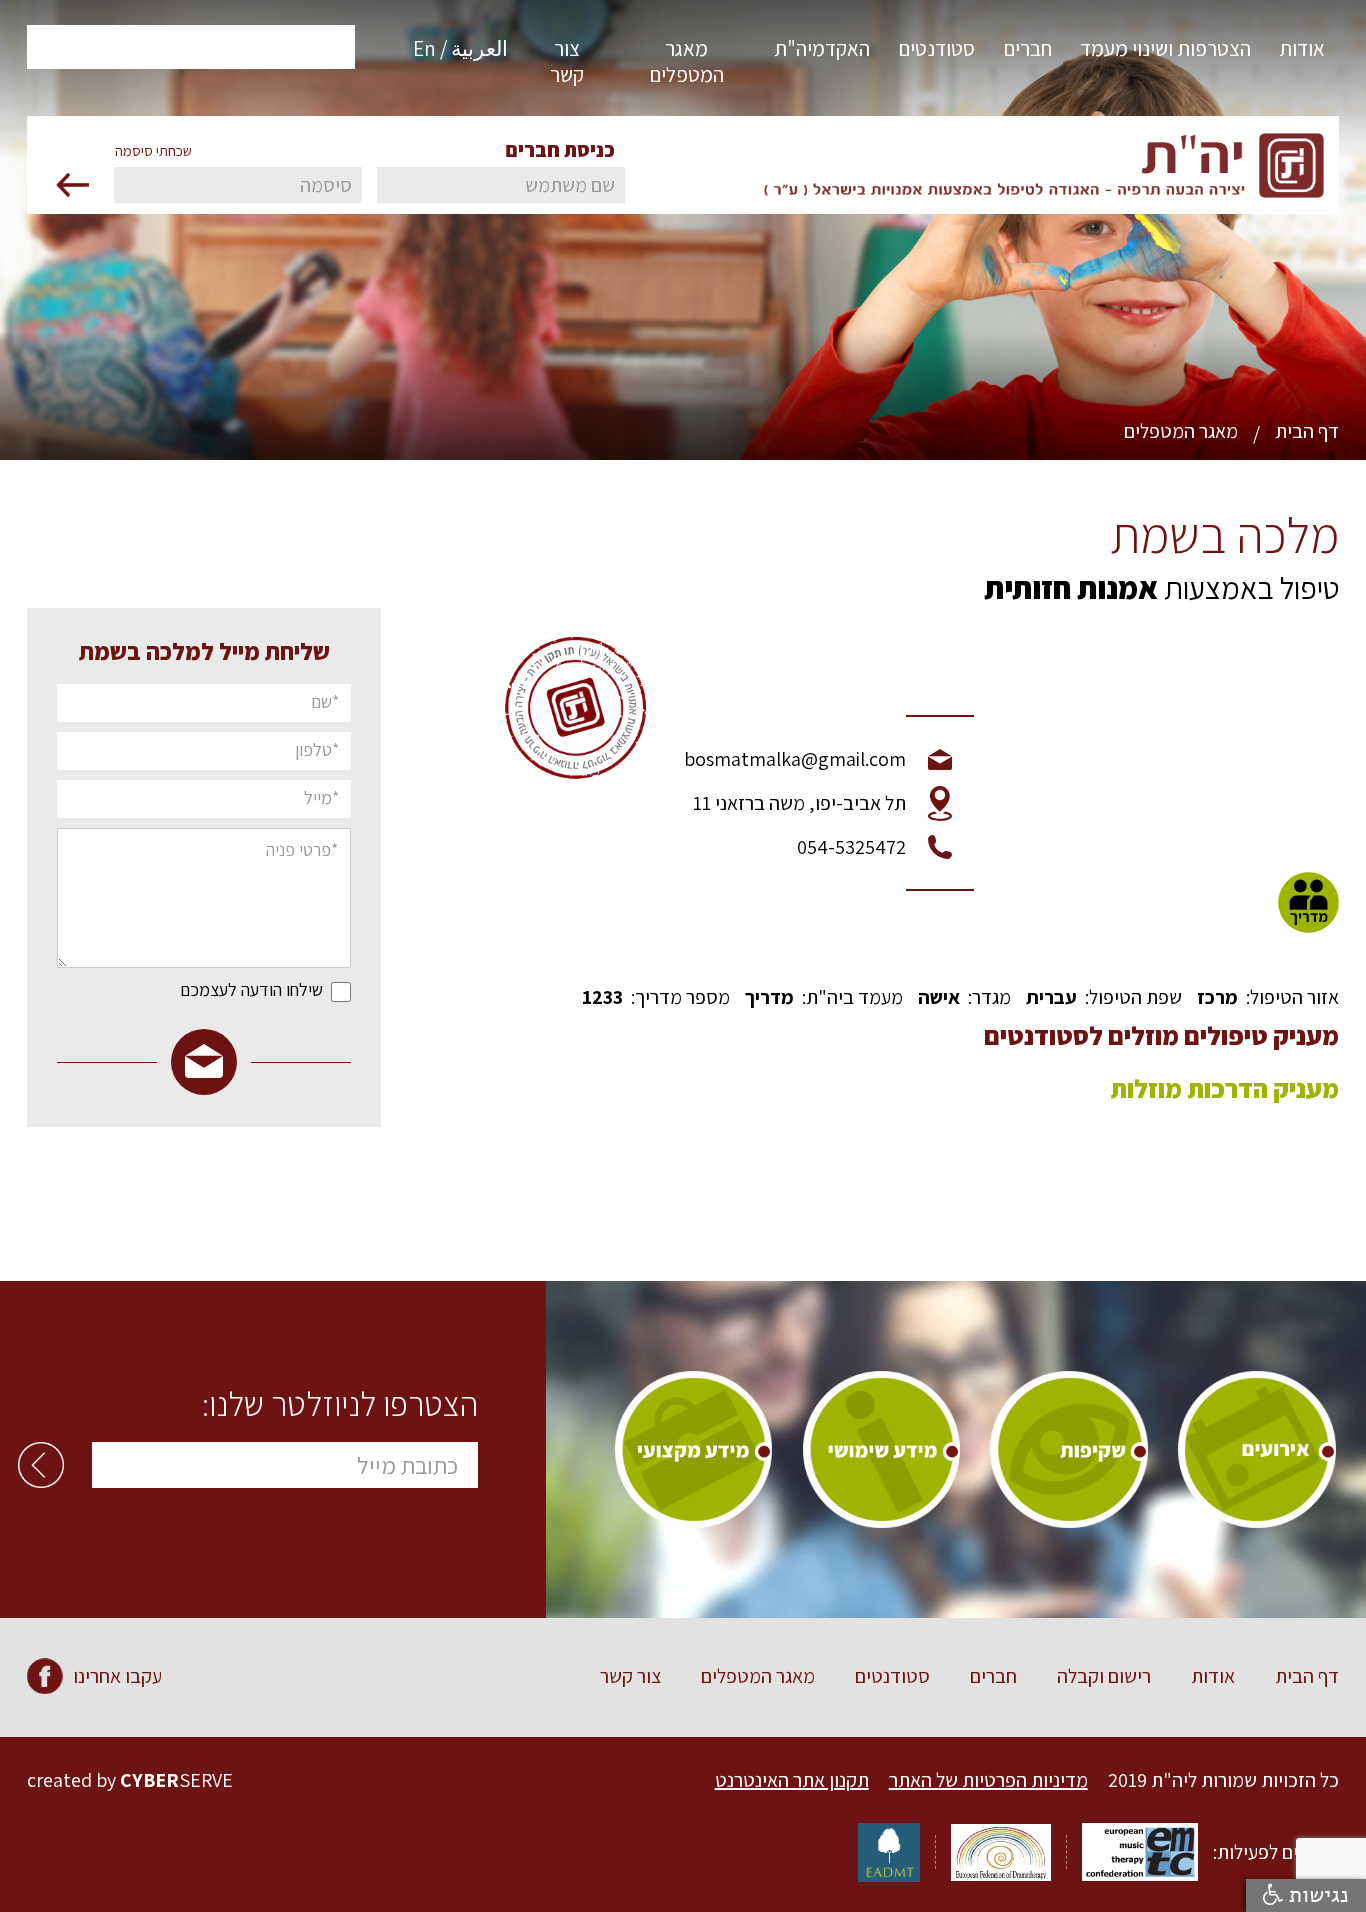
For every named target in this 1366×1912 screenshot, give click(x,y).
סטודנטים (892, 1676)
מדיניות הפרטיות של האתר (988, 1780)
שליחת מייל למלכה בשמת (204, 651)
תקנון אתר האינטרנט (792, 1780)
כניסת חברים (560, 150)
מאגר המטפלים (1181, 431)
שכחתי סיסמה (153, 151)
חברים (993, 1676)
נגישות (1316, 1895)
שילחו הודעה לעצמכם (251, 990)
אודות (1213, 1676)
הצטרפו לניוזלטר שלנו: (340, 1404)
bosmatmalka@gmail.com (795, 759)
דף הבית (1307, 431)
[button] (1302, 57)
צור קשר (630, 1676)
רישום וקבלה (1104, 1676)
